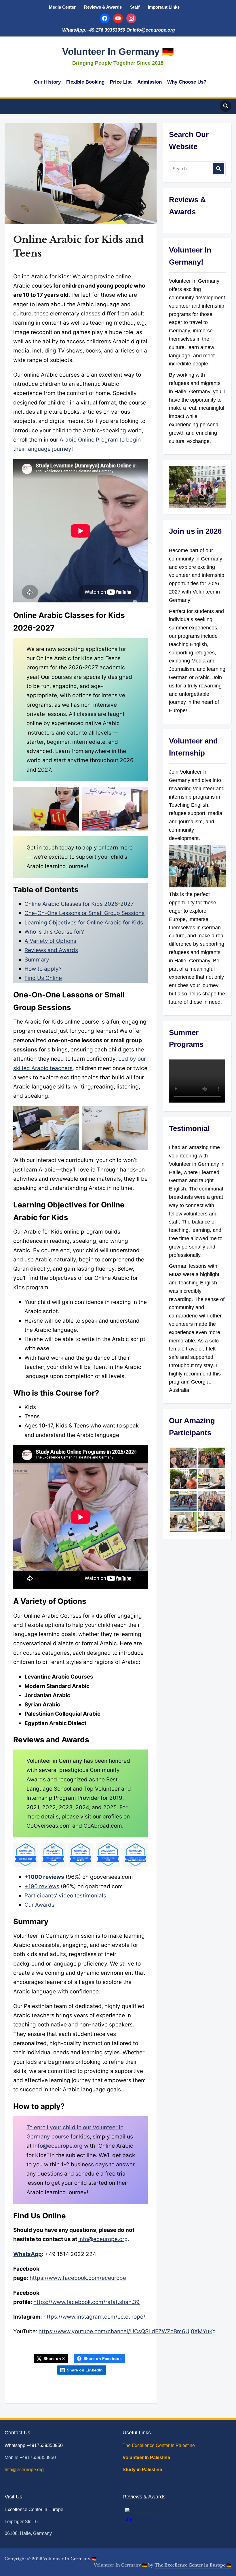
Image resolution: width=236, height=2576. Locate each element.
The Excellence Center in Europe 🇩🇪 (193, 2565)
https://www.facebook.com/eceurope (78, 2278)
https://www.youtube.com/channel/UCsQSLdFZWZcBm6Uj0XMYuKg (127, 2331)
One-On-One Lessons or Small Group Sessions (84, 913)
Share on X (54, 2359)
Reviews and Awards (51, 950)
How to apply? (43, 969)
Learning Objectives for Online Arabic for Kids (84, 923)
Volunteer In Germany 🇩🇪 (118, 52)
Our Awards (39, 1905)
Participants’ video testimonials (65, 1896)
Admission (150, 82)
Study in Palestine (143, 2470)
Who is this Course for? (54, 932)
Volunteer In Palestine (147, 2457)
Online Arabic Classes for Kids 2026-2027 (79, 904)
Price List (121, 82)
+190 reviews (42, 1886)
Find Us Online (43, 978)
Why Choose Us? (187, 82)
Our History (47, 82)
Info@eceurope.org (58, 2146)
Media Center (62, 7)
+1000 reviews (44, 1877)
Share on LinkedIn (85, 2370)
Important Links (164, 7)
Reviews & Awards (103, 7)
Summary (37, 960)
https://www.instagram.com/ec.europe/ (94, 2317)
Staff (135, 7)
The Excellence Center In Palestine (159, 2445)
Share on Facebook (103, 2359)
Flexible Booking (85, 82)
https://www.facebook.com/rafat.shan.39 (86, 2302)
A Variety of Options (50, 941)
